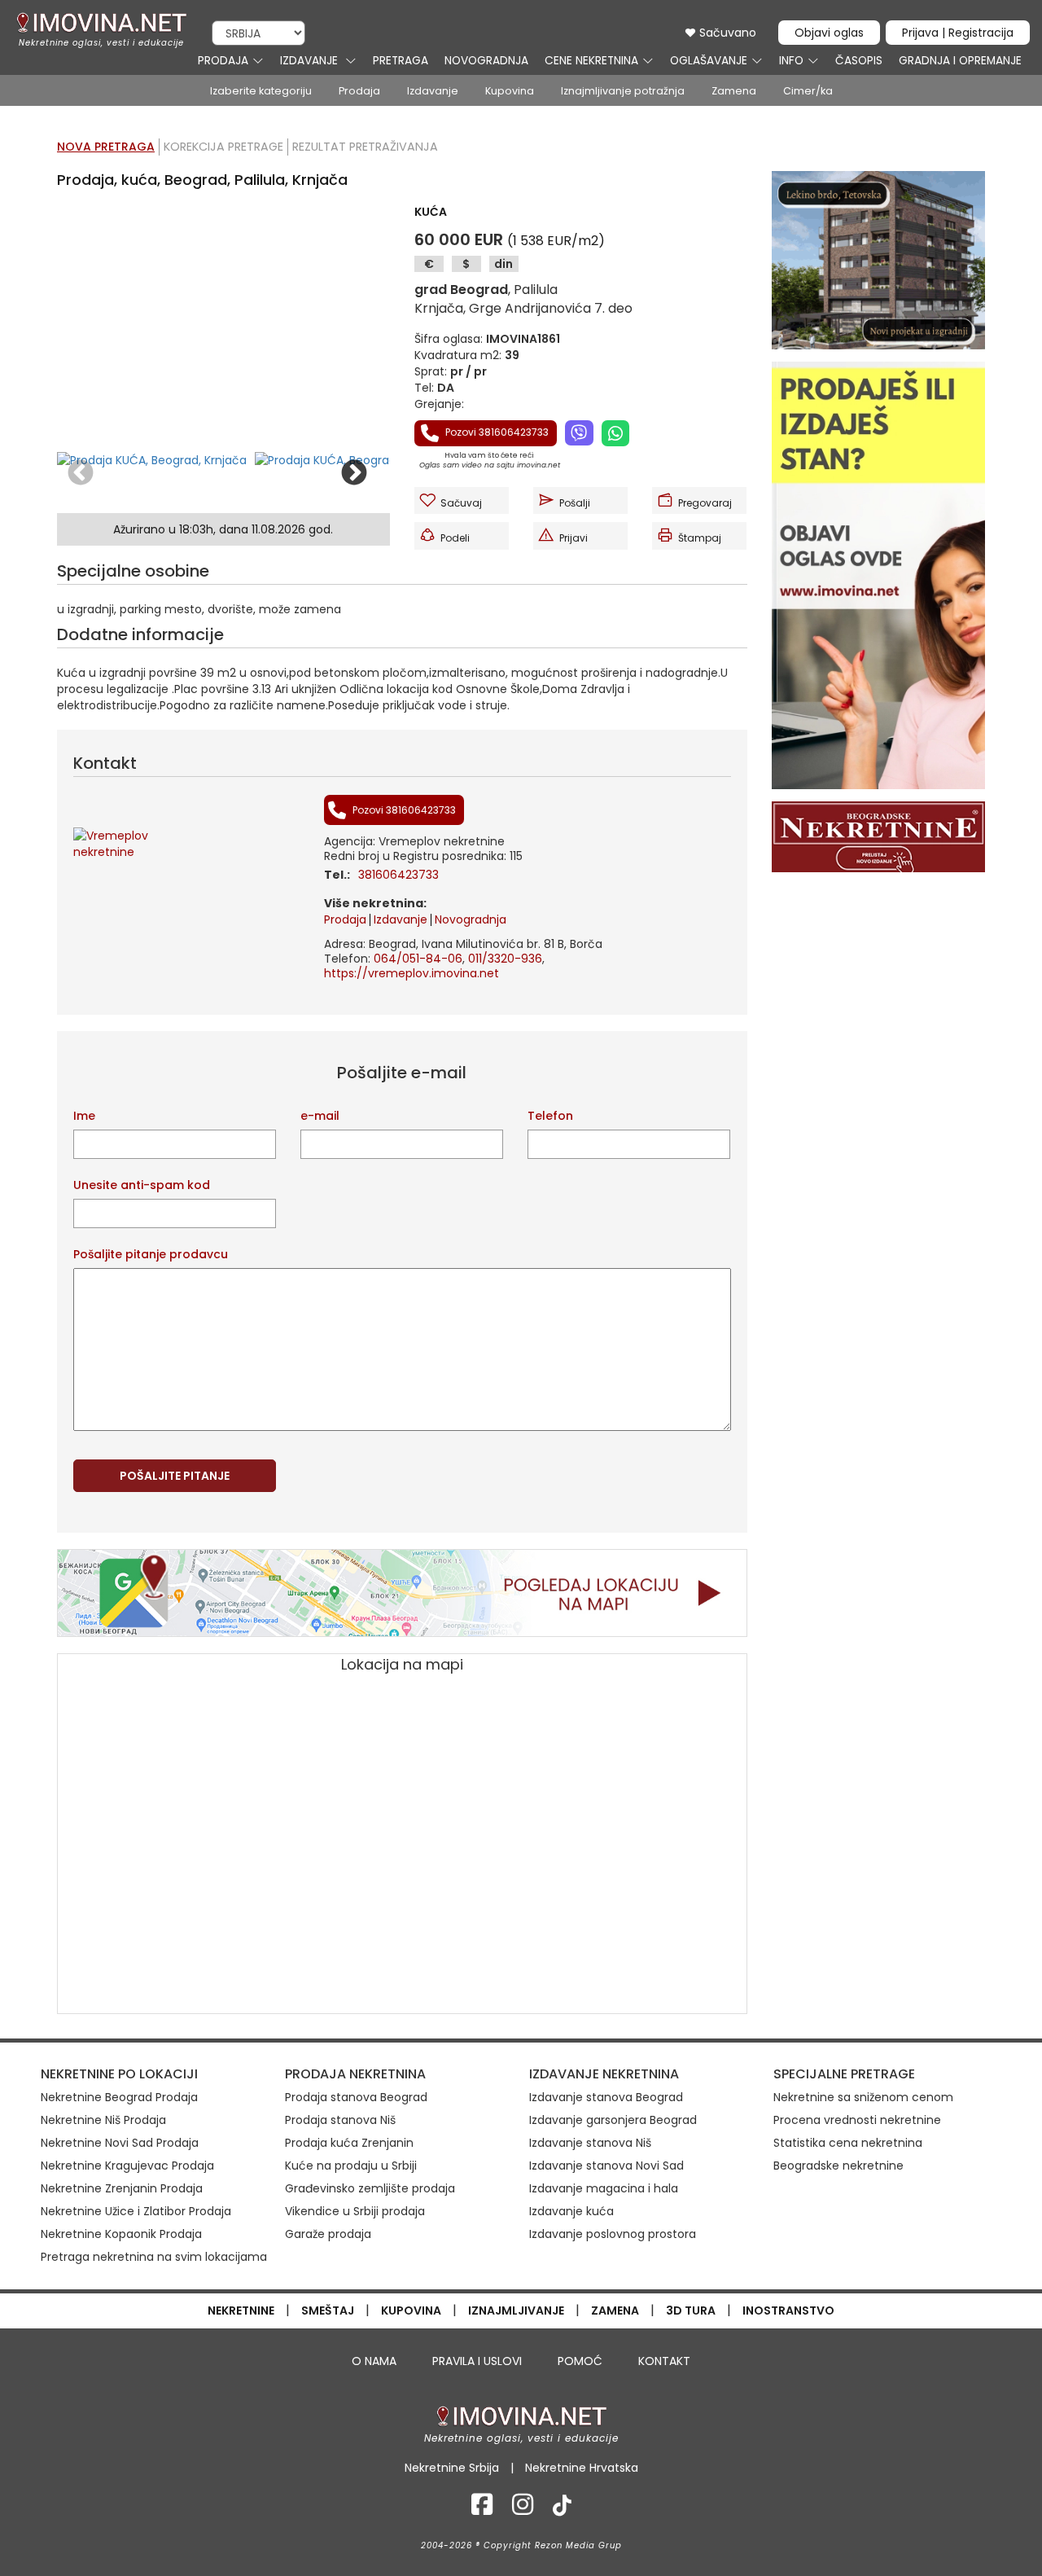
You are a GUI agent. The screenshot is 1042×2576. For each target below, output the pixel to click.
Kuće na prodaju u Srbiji (351, 2166)
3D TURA (691, 2311)
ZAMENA (615, 2311)
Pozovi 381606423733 (496, 432)
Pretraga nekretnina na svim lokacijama (154, 2257)
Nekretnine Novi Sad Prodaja (120, 2143)
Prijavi (574, 538)
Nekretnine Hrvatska (582, 2468)
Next (354, 474)
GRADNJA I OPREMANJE (960, 61)
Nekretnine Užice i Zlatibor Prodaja (136, 2211)
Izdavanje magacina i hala (604, 2188)
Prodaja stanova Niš (340, 2120)
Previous (81, 474)
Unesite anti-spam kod (142, 1185)
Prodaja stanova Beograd (356, 2097)
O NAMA (374, 2361)
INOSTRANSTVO (788, 2311)
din (503, 264)
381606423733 (398, 875)
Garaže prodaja (328, 2234)
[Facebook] (482, 2509)
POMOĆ (580, 2361)
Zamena (734, 91)
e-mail (320, 1116)
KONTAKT (664, 2361)
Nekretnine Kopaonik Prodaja (121, 2234)
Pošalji (575, 503)
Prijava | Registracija (958, 33)
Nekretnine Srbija (452, 2468)
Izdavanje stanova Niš (590, 2143)
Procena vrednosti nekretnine (857, 2120)
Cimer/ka (808, 91)
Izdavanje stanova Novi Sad (606, 2166)
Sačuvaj (461, 503)
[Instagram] (523, 2509)
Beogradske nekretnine (838, 2166)
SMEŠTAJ (328, 2311)
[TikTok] (562, 2509)
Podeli (455, 538)
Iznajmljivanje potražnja (623, 91)
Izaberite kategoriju (261, 91)
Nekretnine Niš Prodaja (103, 2120)
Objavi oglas (829, 33)
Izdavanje (433, 91)
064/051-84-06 (418, 959)
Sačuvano (726, 33)
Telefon (550, 1116)
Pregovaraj (705, 503)
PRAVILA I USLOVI (477, 2361)
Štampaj (700, 538)
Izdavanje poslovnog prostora (613, 2234)
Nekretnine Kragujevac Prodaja (127, 2166)
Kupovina (510, 91)
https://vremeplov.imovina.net (412, 973)
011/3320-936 (505, 959)
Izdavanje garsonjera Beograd (613, 2120)
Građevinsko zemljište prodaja (370, 2188)
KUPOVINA (411, 2311)
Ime (84, 1116)
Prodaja (359, 91)
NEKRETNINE (241, 2311)
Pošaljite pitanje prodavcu (151, 1254)
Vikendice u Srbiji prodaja (355, 2211)
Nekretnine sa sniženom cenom (863, 2097)
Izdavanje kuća (571, 2211)
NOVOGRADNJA (486, 61)
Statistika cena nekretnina (848, 2143)
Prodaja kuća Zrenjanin (349, 2143)
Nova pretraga (106, 147)
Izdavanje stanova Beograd (606, 2097)
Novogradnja (471, 919)
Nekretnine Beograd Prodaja (119, 2097)
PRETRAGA (401, 61)
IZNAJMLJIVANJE (516, 2311)
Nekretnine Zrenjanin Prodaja (122, 2188)
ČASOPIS (859, 61)
